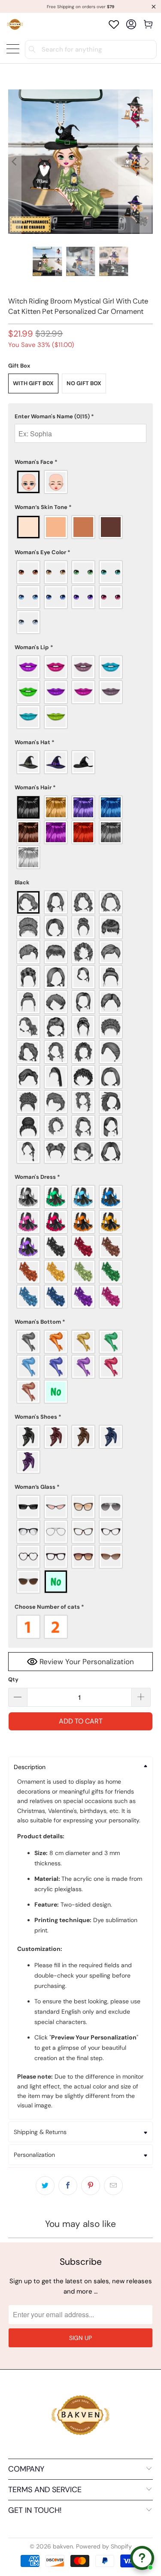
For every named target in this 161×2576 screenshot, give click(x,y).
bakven (63, 2546)
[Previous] (15, 162)
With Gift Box (33, 383)
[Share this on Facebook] (68, 2186)
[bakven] (15, 24)
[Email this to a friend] (113, 2186)
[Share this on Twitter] (45, 2186)
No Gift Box (84, 383)
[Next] (146, 162)
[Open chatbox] (142, 2558)
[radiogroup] (80, 482)
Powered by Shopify (104, 2546)
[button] (80, 417)
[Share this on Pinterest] (91, 2186)
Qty (13, 1679)
